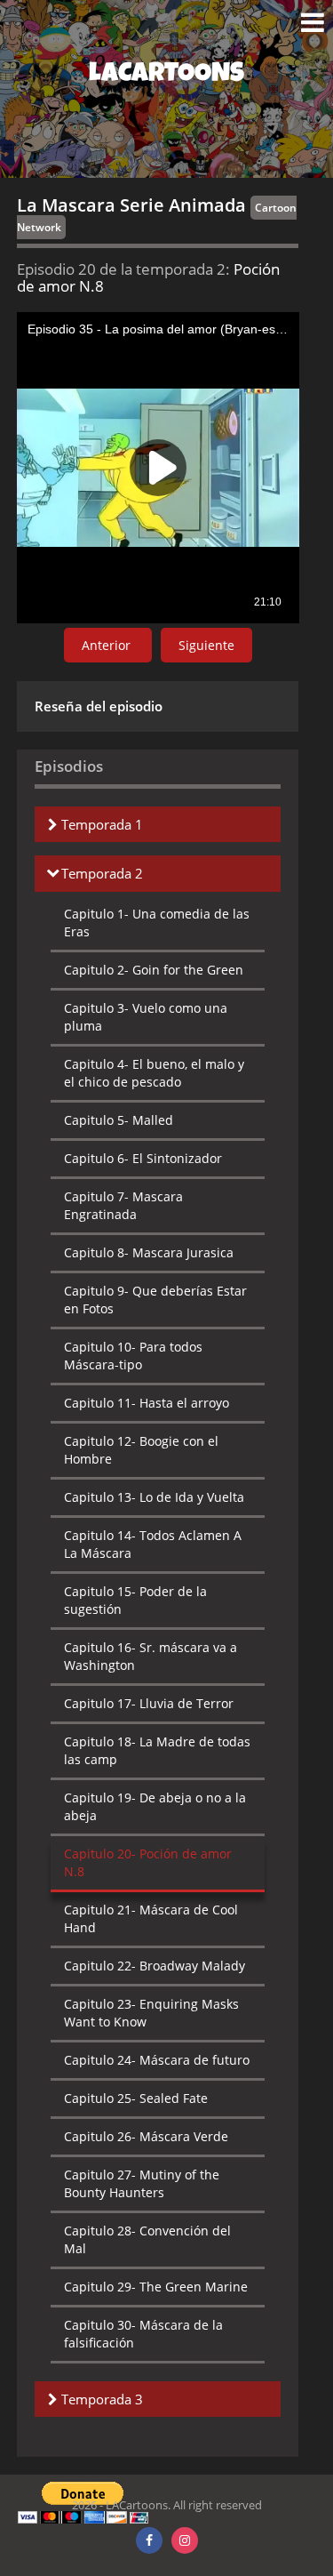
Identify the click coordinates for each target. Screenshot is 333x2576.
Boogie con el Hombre (141, 1450)
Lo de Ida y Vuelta (154, 1497)
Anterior (108, 645)
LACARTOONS (166, 76)
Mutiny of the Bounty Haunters (142, 2183)
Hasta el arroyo (147, 1403)
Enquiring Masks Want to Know (151, 2013)
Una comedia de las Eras (157, 923)
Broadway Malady (155, 1966)
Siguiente (206, 645)
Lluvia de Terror (149, 1703)
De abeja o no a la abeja (155, 1806)
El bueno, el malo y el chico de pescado (154, 1073)
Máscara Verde (146, 2136)
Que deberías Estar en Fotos (155, 1300)
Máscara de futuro (157, 2060)
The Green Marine (156, 2287)
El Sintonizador (143, 1158)
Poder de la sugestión (135, 1600)
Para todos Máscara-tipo (133, 1356)
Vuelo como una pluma (146, 1017)
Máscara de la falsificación (143, 2334)
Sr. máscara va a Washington (151, 1656)
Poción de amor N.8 (148, 1862)
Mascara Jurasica (149, 1252)
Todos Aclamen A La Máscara (153, 1544)
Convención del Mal (147, 2239)
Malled (119, 1120)
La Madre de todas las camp (157, 1750)
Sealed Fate (136, 2098)
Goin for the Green (154, 970)
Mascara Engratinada (123, 1205)
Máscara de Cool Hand (151, 1918)
